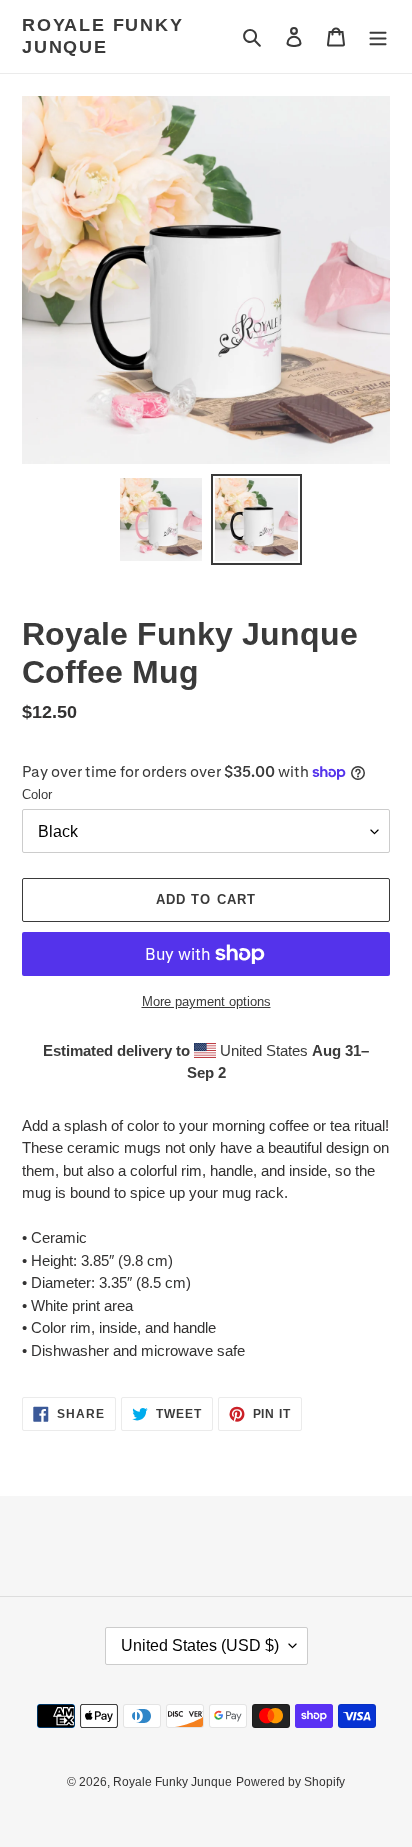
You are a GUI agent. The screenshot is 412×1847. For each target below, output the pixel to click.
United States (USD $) (200, 1645)
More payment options (206, 1001)
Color (37, 794)
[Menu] (378, 36)
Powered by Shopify (290, 1782)
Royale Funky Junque (103, 36)
